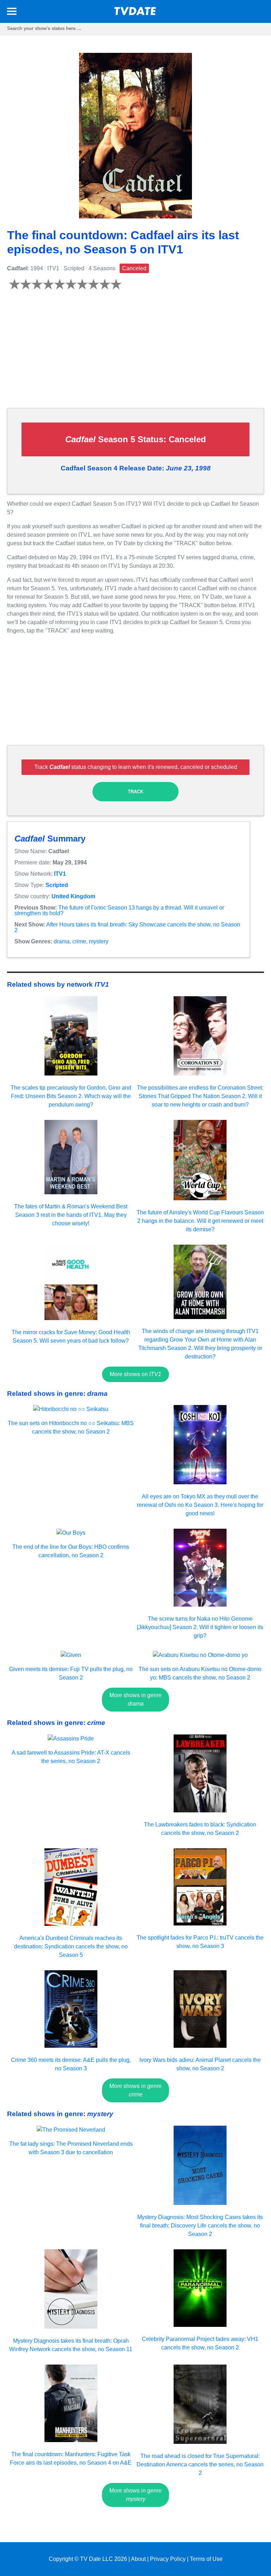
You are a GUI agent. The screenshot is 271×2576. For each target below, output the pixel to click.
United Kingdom (73, 896)
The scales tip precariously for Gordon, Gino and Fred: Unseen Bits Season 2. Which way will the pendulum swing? (71, 1096)
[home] (135, 13)
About (138, 2559)
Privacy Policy (168, 2559)
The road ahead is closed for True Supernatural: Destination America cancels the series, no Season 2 (200, 2464)
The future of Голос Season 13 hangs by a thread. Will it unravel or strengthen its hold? (119, 910)
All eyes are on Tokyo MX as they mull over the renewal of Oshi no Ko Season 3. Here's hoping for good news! (200, 1505)
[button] (12, 13)
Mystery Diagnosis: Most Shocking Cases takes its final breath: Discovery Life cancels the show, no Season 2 (200, 2226)
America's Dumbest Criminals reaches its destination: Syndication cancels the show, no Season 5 (71, 1946)
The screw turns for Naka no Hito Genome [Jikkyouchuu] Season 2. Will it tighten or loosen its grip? (200, 1627)
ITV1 (60, 874)
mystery (99, 941)
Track (135, 792)
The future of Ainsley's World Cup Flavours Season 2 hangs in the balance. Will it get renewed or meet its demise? (200, 1221)
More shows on (135, 1374)
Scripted (57, 885)
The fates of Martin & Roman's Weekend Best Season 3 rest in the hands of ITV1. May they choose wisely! (71, 1215)
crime (79, 941)
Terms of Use (206, 2559)
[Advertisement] (135, 353)
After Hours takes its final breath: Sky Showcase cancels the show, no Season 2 (127, 927)
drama (62, 941)
